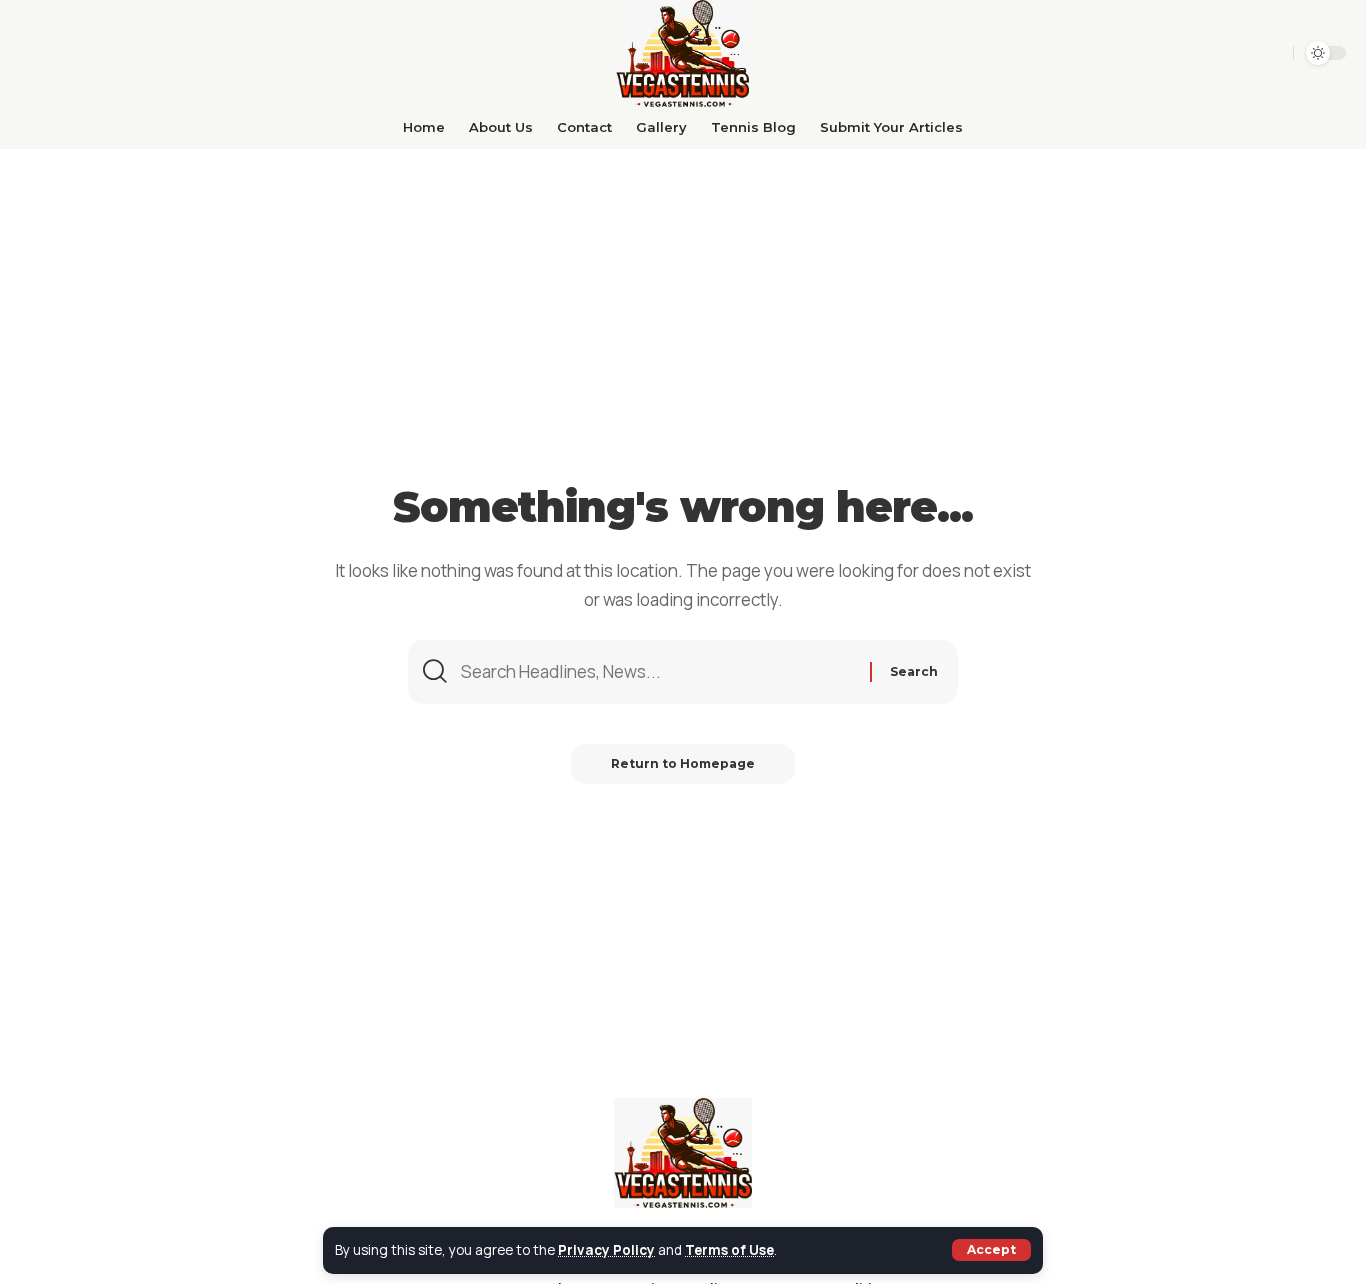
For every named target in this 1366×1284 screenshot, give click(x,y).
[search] (1237, 53)
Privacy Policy (606, 1250)
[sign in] (1271, 53)
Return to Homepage (683, 763)
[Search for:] (658, 672)
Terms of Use (729, 1250)
